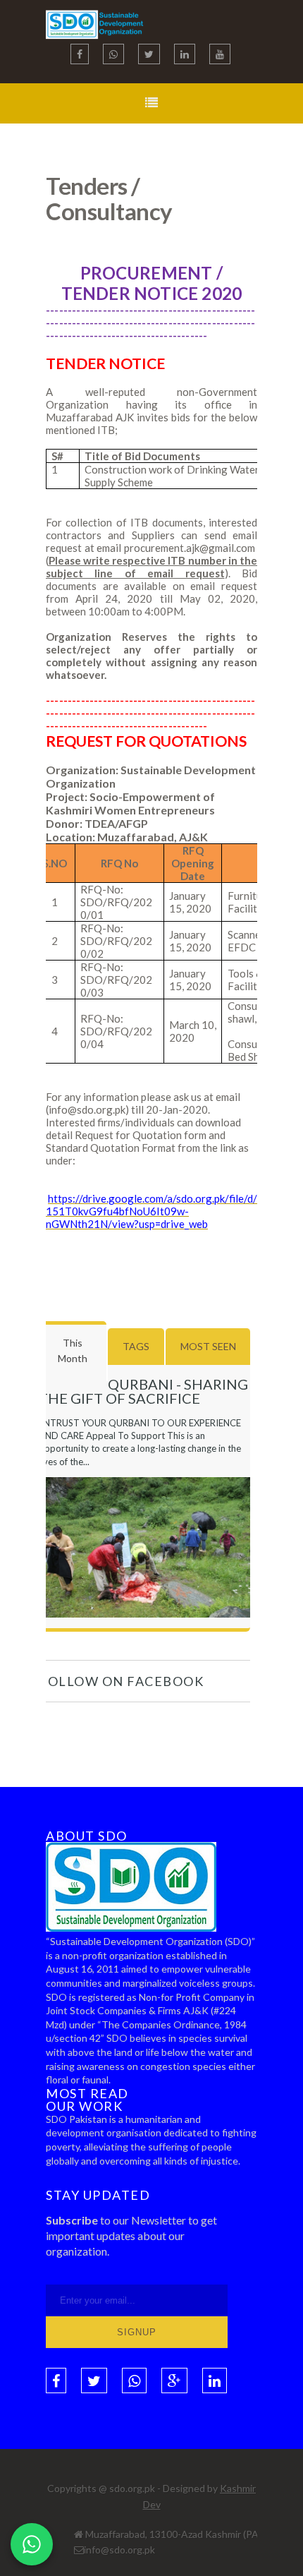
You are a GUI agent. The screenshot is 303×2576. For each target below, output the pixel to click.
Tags (136, 1346)
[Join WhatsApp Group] (32, 2544)
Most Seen (208, 1346)
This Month (73, 1350)
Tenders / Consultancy (109, 198)
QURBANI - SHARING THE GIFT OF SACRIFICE (143, 1391)
